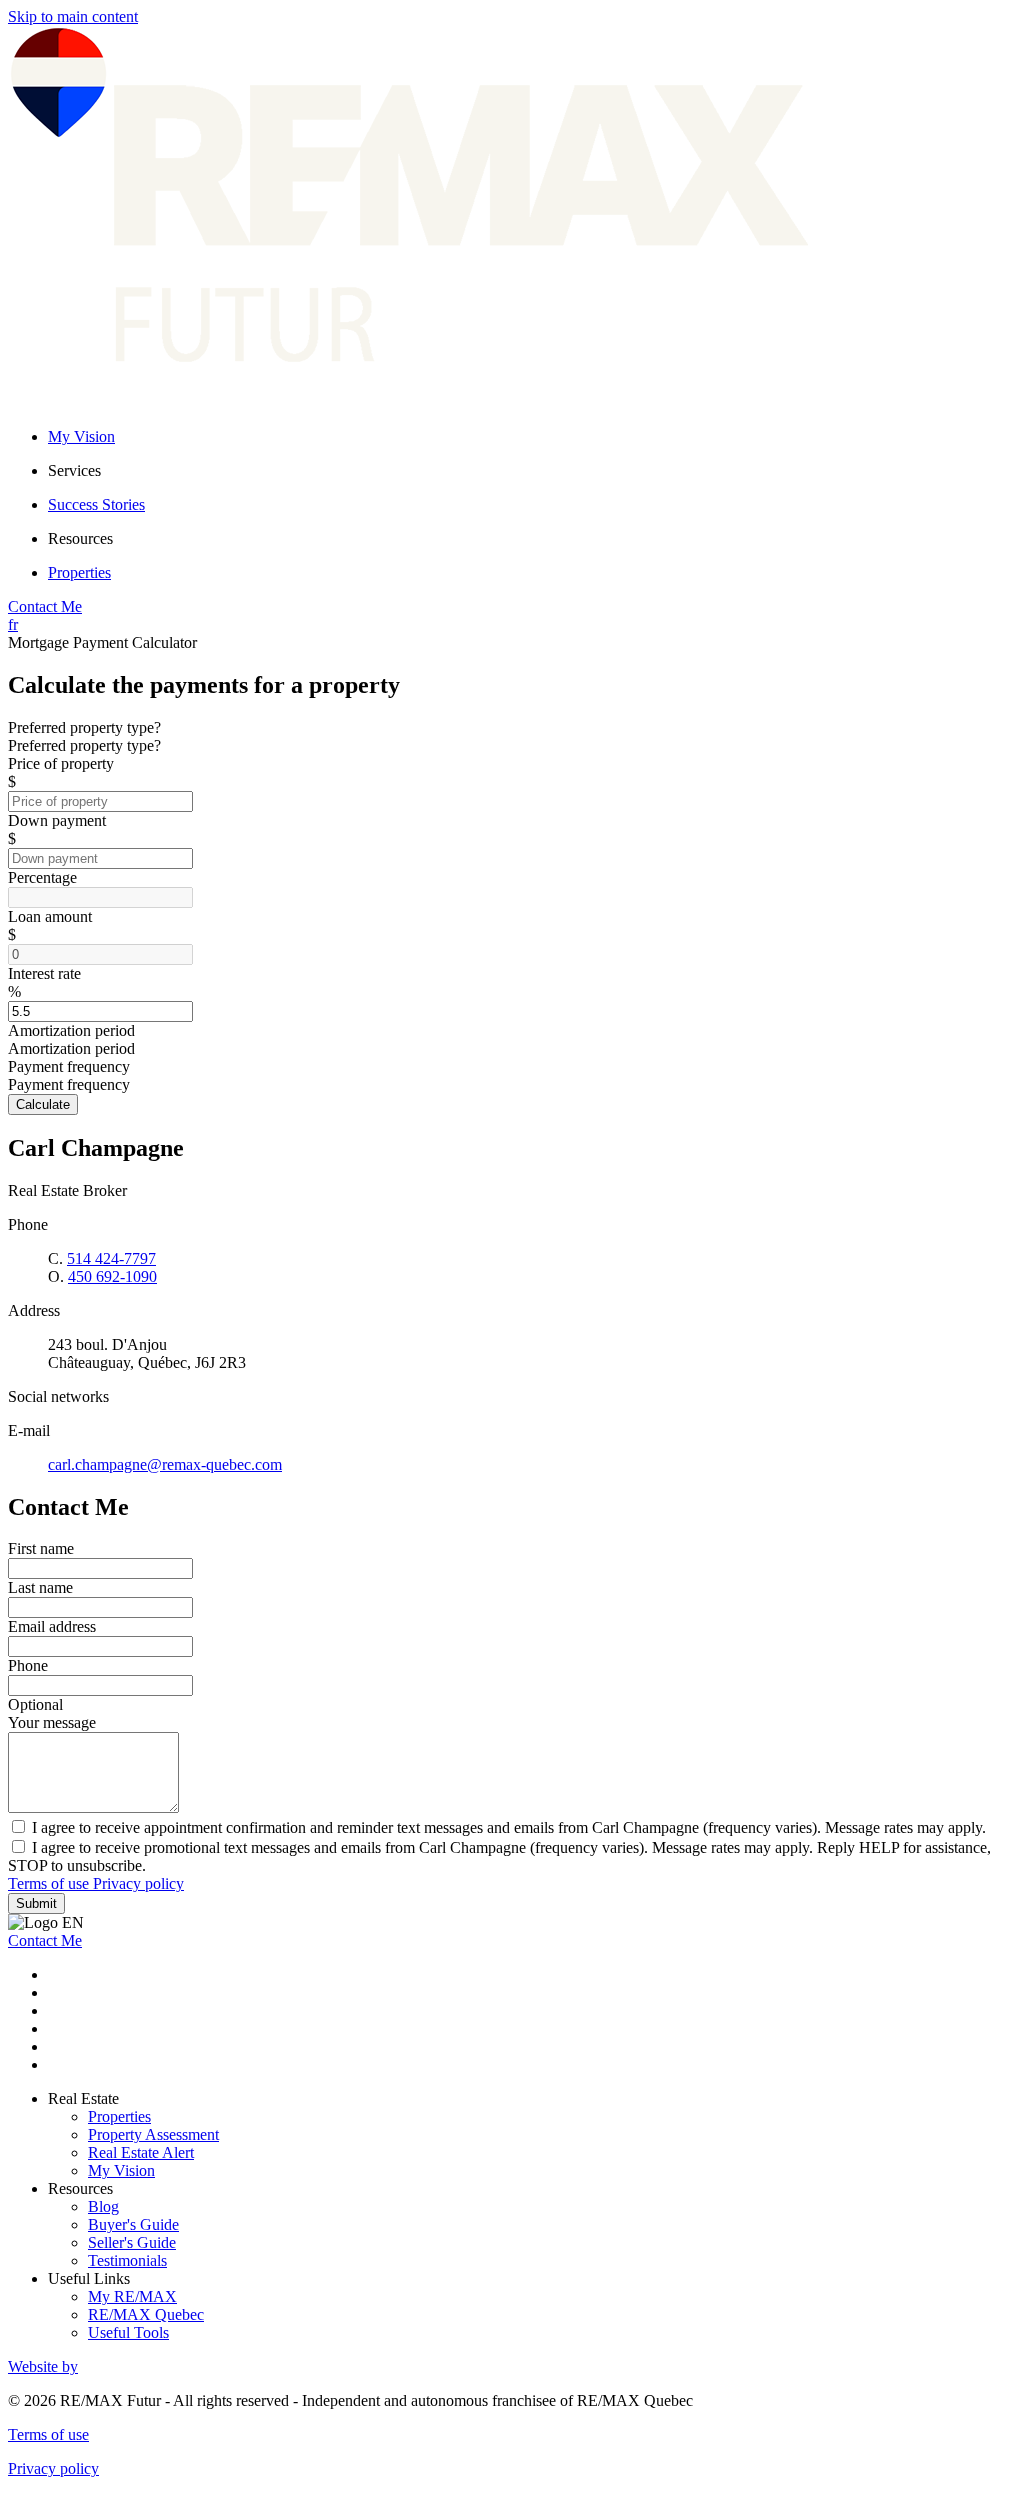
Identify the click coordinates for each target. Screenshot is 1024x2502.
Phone (28, 1665)
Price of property (61, 763)
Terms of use (50, 1883)
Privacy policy (138, 1883)
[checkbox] (512, 1827)
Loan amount (50, 916)
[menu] (532, 471)
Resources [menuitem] (80, 538)
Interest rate (44, 973)
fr (13, 624)
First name (41, 1548)
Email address (52, 1626)
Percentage (42, 877)
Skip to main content (73, 16)
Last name (40, 1587)
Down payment (57, 820)
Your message (52, 1722)
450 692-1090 (112, 1276)
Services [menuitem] (74, 470)
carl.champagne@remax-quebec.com (165, 1464)
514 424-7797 (111, 1258)
